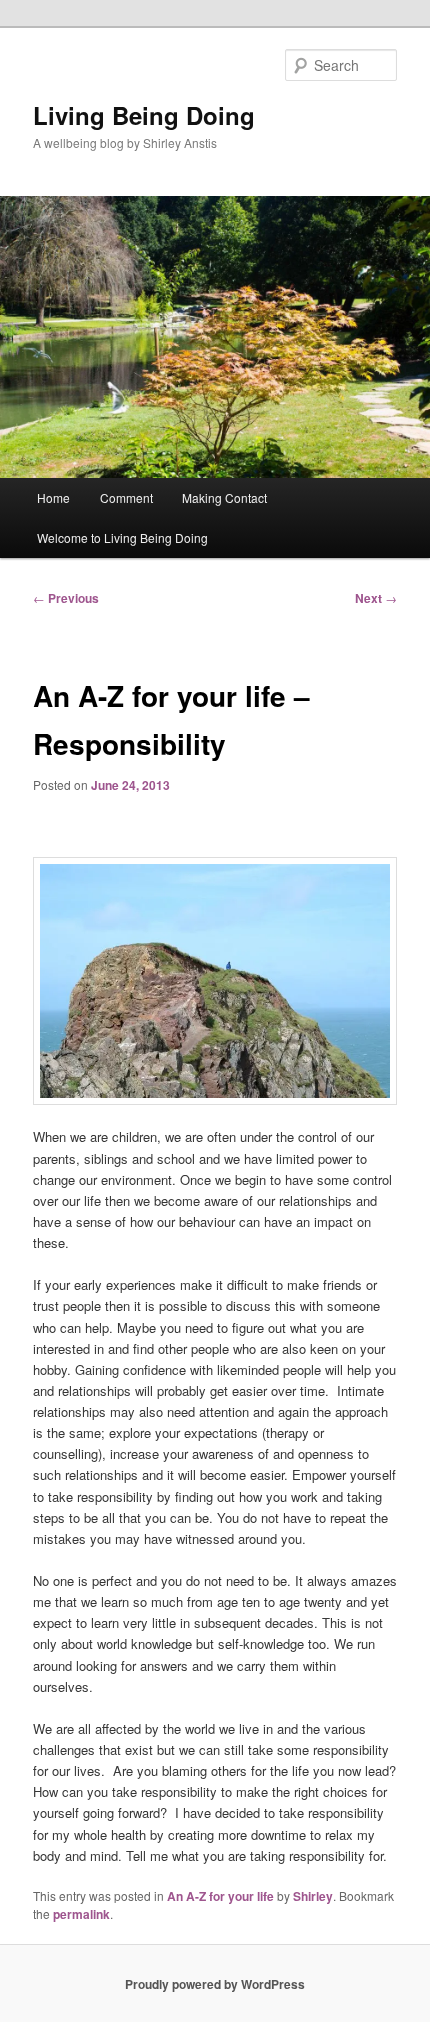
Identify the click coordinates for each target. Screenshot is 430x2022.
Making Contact (224, 497)
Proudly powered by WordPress (215, 1984)
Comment (126, 497)
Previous (66, 598)
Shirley (313, 1896)
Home (53, 497)
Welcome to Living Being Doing (122, 537)
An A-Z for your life (220, 1896)
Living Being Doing (144, 115)
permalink (81, 1914)
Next (376, 598)
